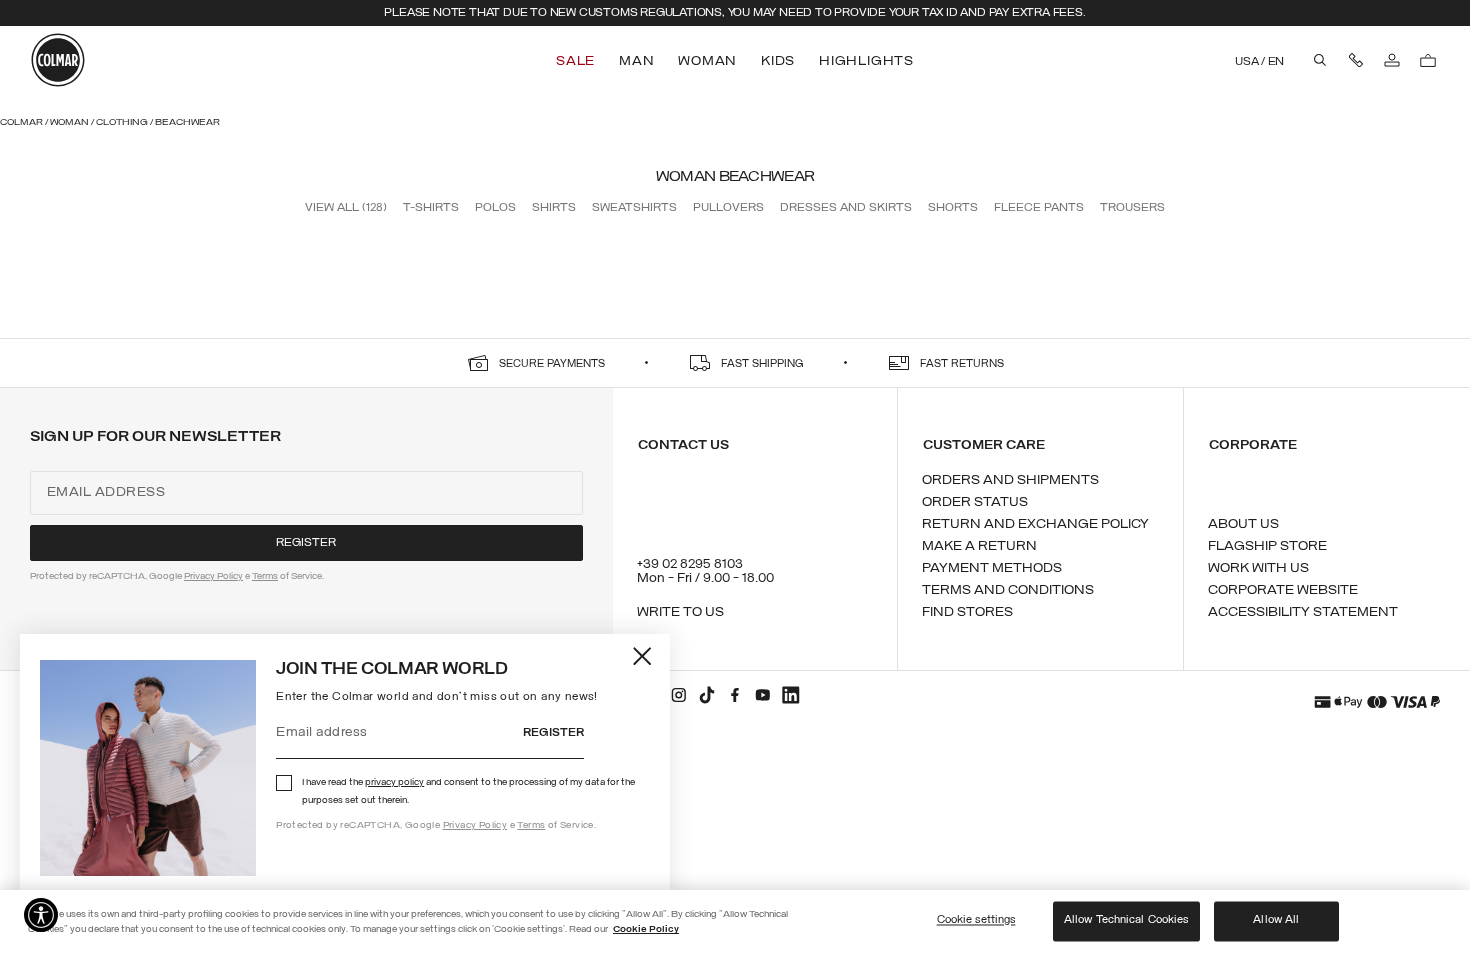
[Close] (643, 656)
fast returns (962, 364)
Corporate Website (1283, 590)
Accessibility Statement (1303, 612)
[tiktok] (707, 695)
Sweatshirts (634, 208)
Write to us (680, 612)
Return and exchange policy (1035, 524)
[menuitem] (577, 61)
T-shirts (431, 208)
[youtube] (763, 695)
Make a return (979, 546)
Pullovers (728, 208)
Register (553, 733)
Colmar (22, 122)
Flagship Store (1267, 546)
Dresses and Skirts (846, 208)
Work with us (1258, 568)
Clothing (123, 122)
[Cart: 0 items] (1428, 60)
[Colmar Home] (58, 60)
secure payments (552, 364)
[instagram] (679, 695)
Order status (975, 502)
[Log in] (1392, 60)
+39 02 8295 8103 (690, 564)
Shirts (554, 208)
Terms (531, 825)
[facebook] (735, 695)
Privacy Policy (475, 825)
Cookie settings (976, 921)
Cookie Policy (646, 929)
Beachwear (187, 122)
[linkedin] (791, 695)
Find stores (967, 612)
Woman (70, 122)
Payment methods (992, 568)
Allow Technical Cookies (1126, 921)
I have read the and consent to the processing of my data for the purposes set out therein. (468, 791)
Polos (495, 208)
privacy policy (394, 782)
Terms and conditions (1008, 590)
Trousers (1132, 208)
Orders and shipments (1010, 480)
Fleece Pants (1039, 208)
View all (346, 208)
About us (1243, 524)
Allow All (1276, 921)
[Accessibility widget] (41, 915)
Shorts (953, 208)
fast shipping (762, 364)
